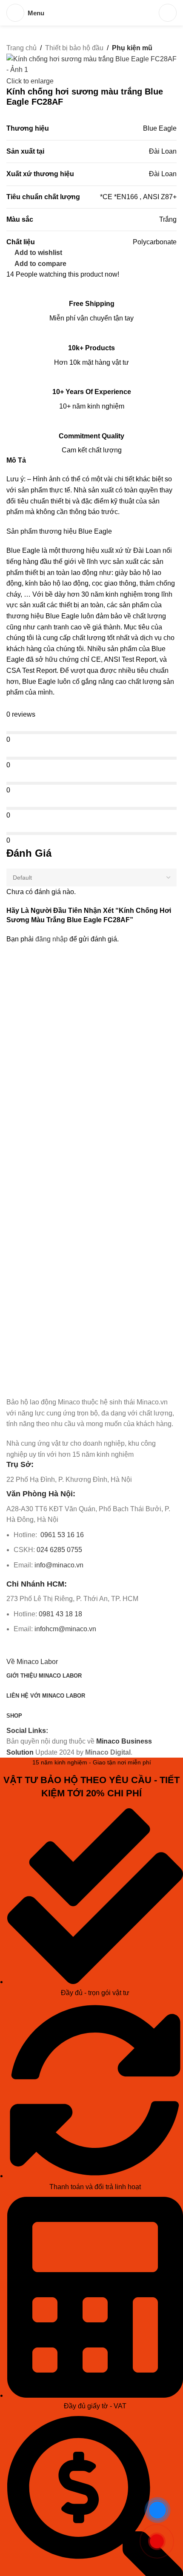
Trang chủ (21, 48)
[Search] (168, 13)
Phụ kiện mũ (132, 48)
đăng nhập (51, 939)
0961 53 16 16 (61, 1535)
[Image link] (54, 1384)
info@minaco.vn (59, 1565)
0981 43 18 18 (60, 1614)
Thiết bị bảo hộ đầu (74, 48)
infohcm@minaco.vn (65, 1629)
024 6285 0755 (59, 1550)
